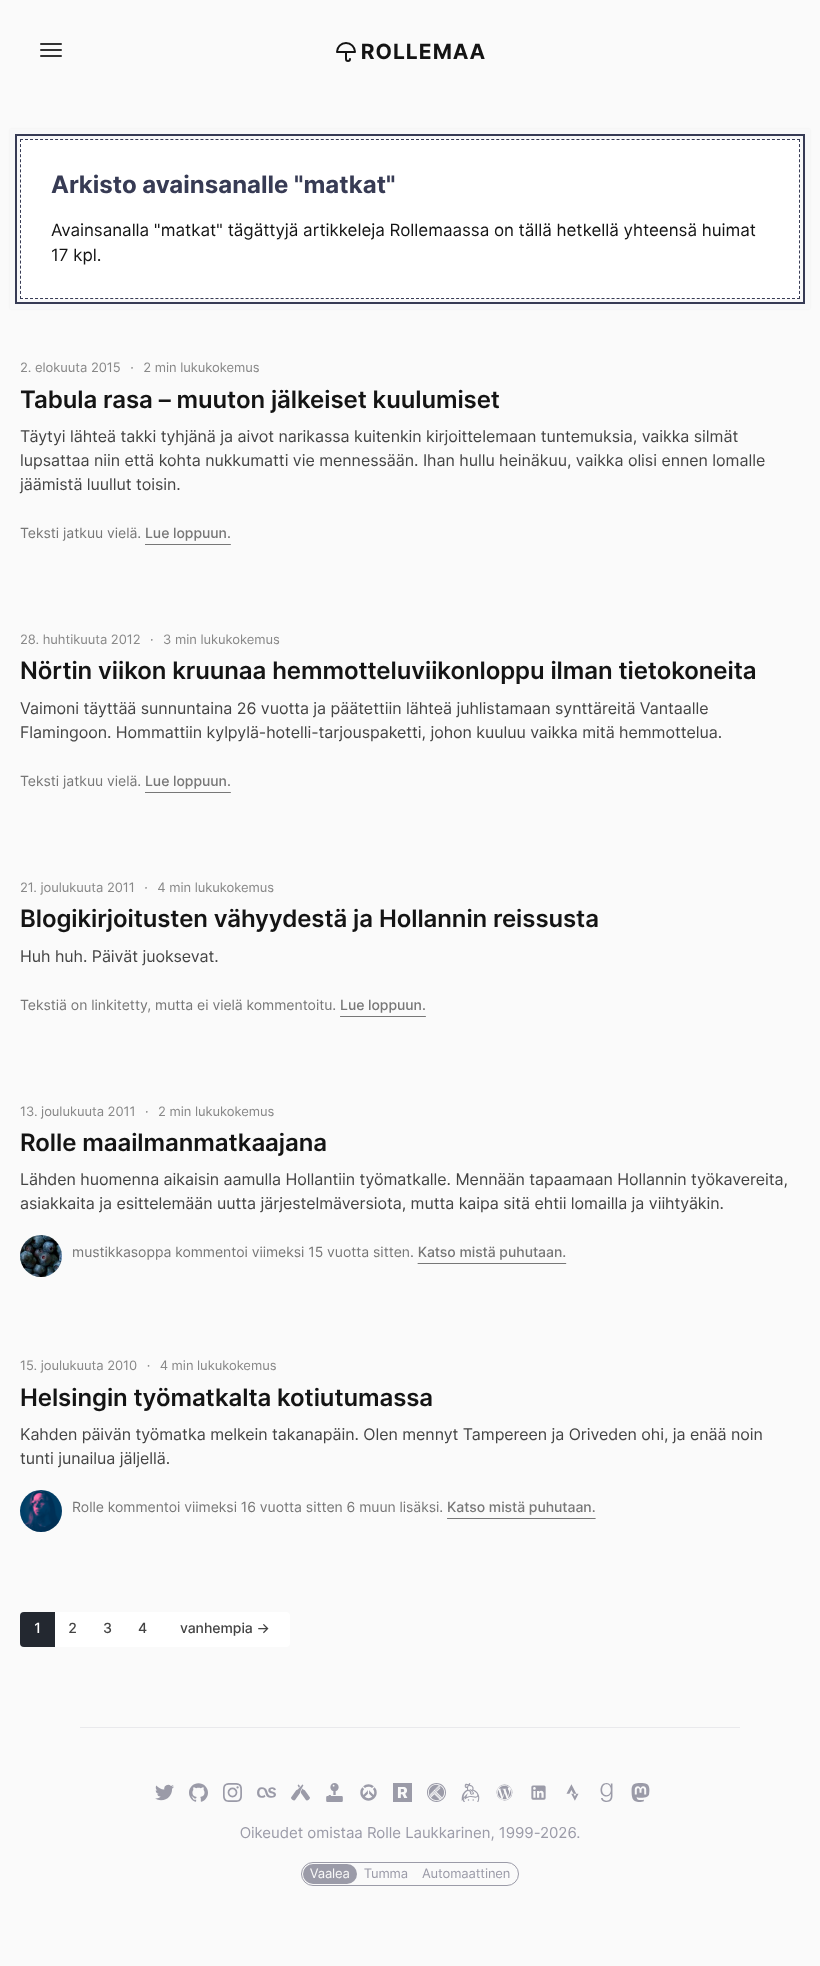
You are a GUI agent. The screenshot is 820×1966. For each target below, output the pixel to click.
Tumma (386, 1874)
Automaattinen (466, 1874)
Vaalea (330, 1874)
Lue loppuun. (188, 533)
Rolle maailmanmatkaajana (173, 1142)
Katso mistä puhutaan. (492, 1252)
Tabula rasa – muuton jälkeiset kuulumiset (260, 399)
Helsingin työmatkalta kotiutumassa (226, 1397)
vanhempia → (225, 1628)
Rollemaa (424, 52)
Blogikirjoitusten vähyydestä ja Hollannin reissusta (309, 918)
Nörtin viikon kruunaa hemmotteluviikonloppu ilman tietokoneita (388, 670)
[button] (50, 50)
